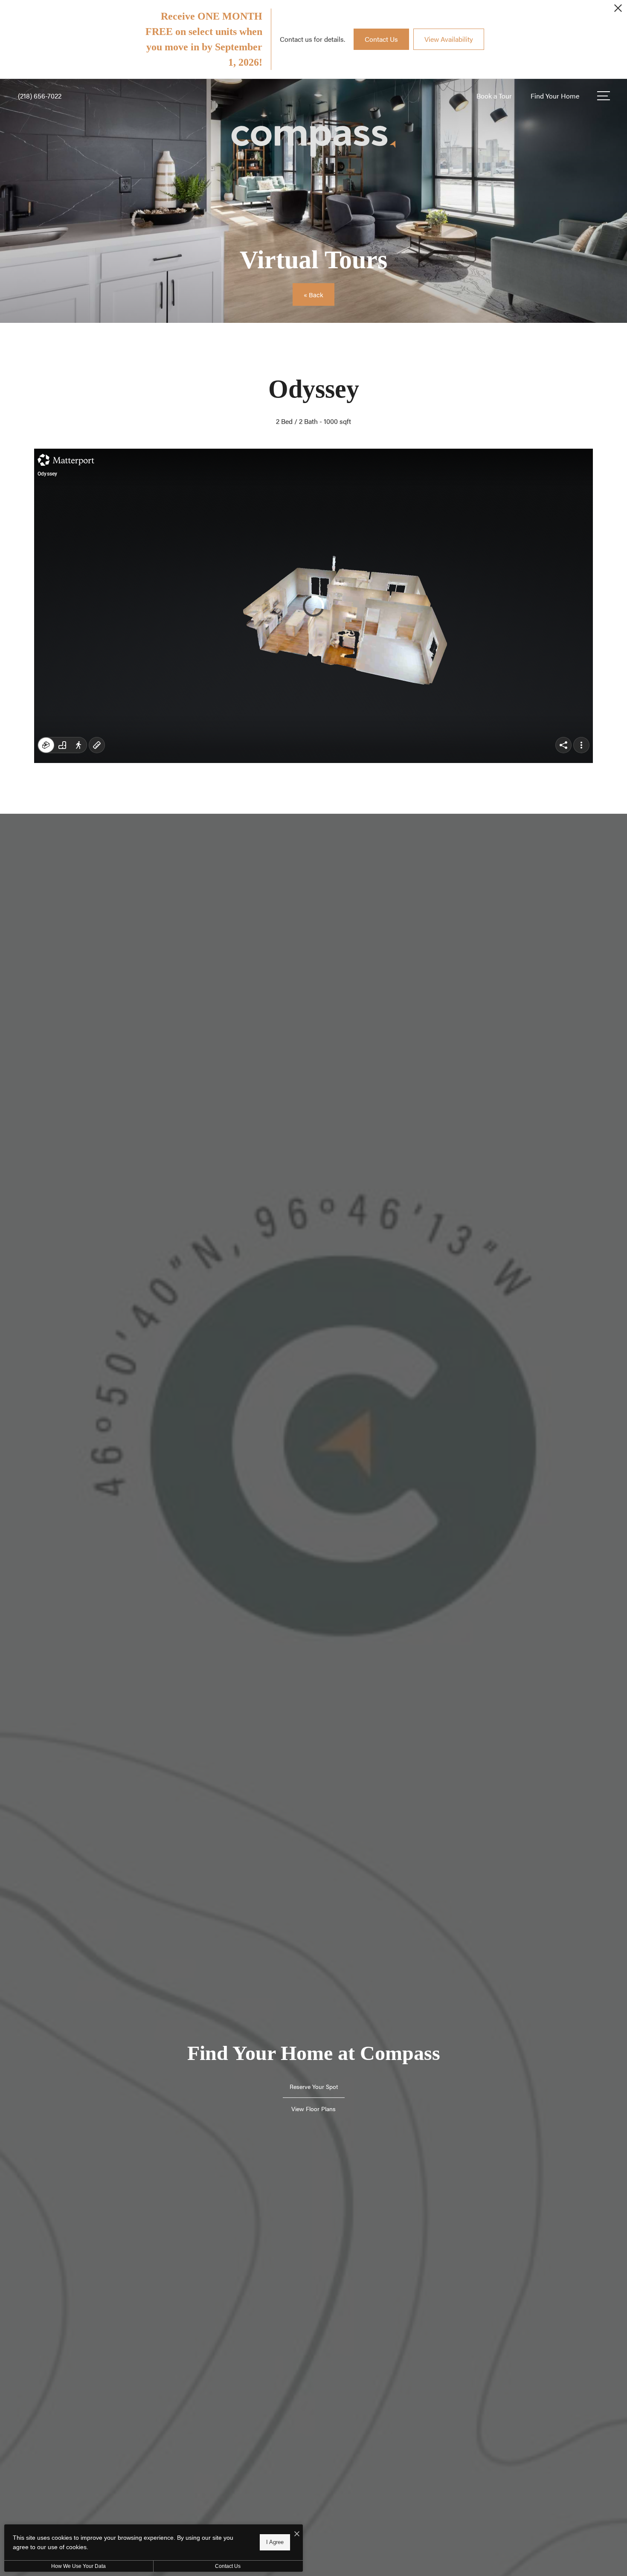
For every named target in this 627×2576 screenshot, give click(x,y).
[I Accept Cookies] (297, 2534)
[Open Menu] (604, 96)
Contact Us (228, 2566)
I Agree (275, 2542)
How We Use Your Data (78, 2566)
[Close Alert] (618, 10)
